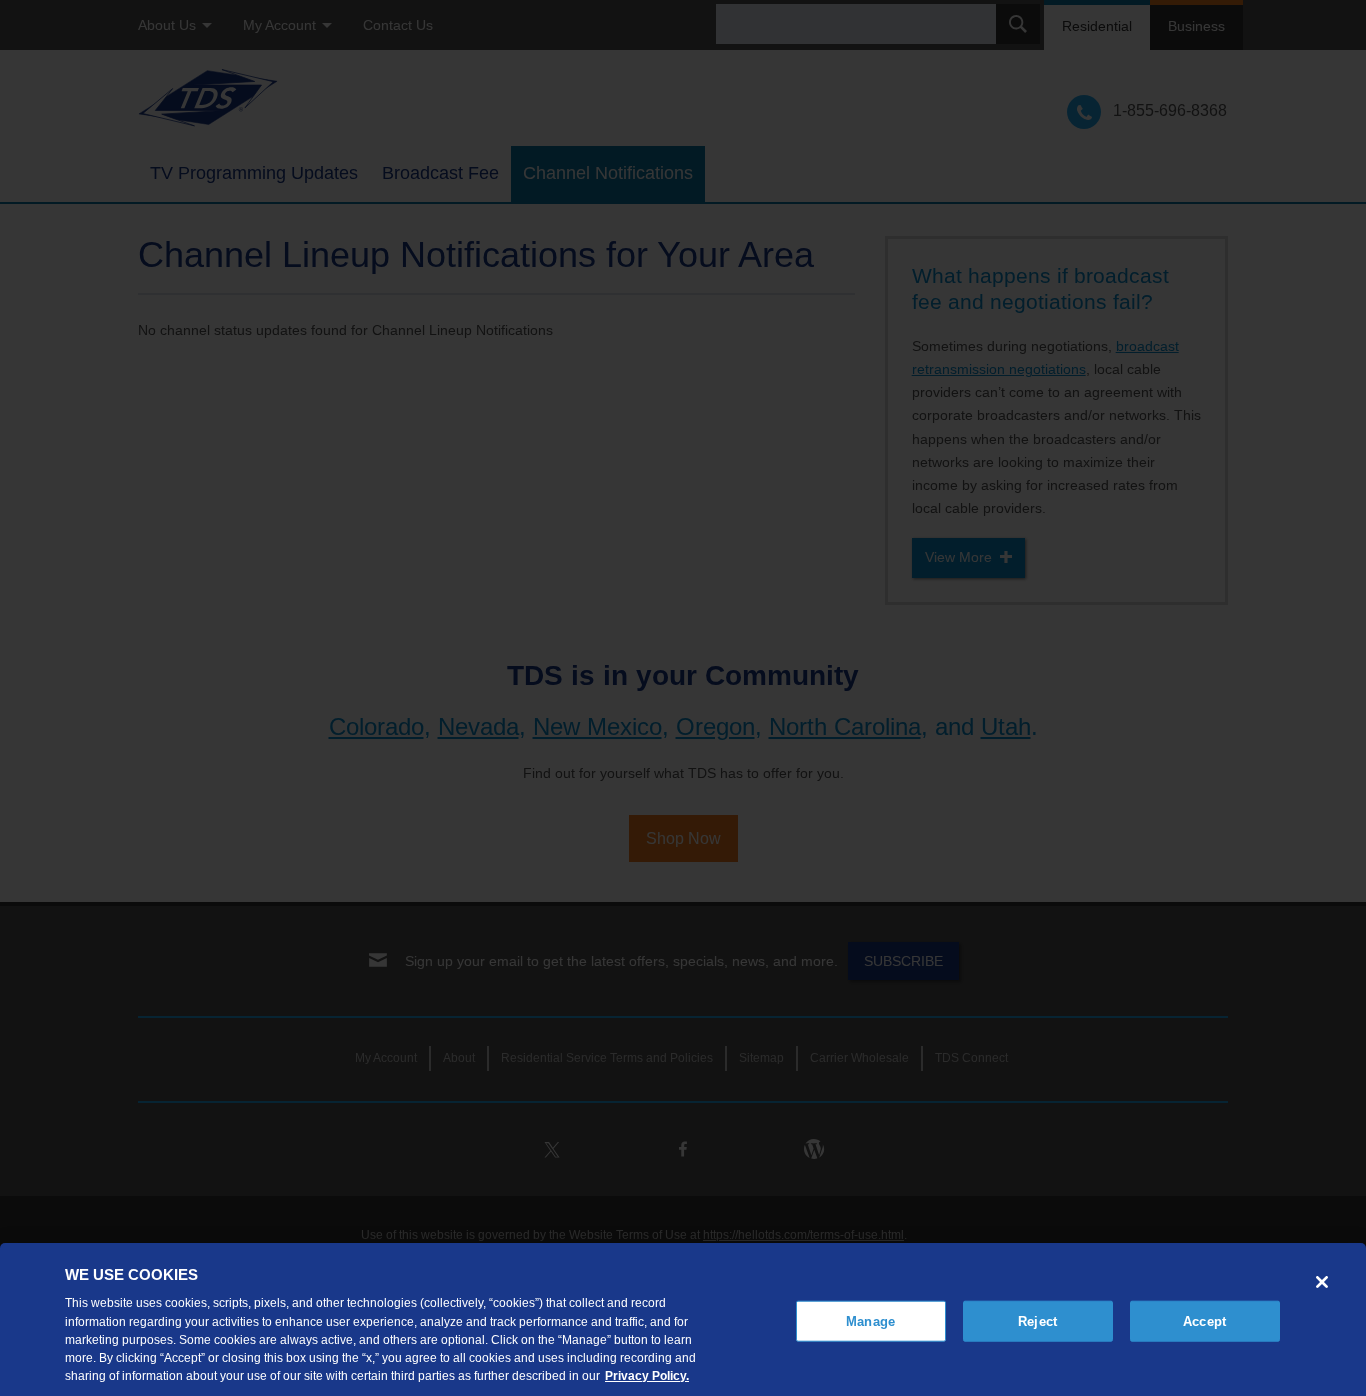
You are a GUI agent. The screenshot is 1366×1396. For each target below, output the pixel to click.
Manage (870, 1320)
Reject (1037, 1320)
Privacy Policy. (647, 1375)
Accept (1204, 1320)
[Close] (1322, 1282)
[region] (683, 1319)
